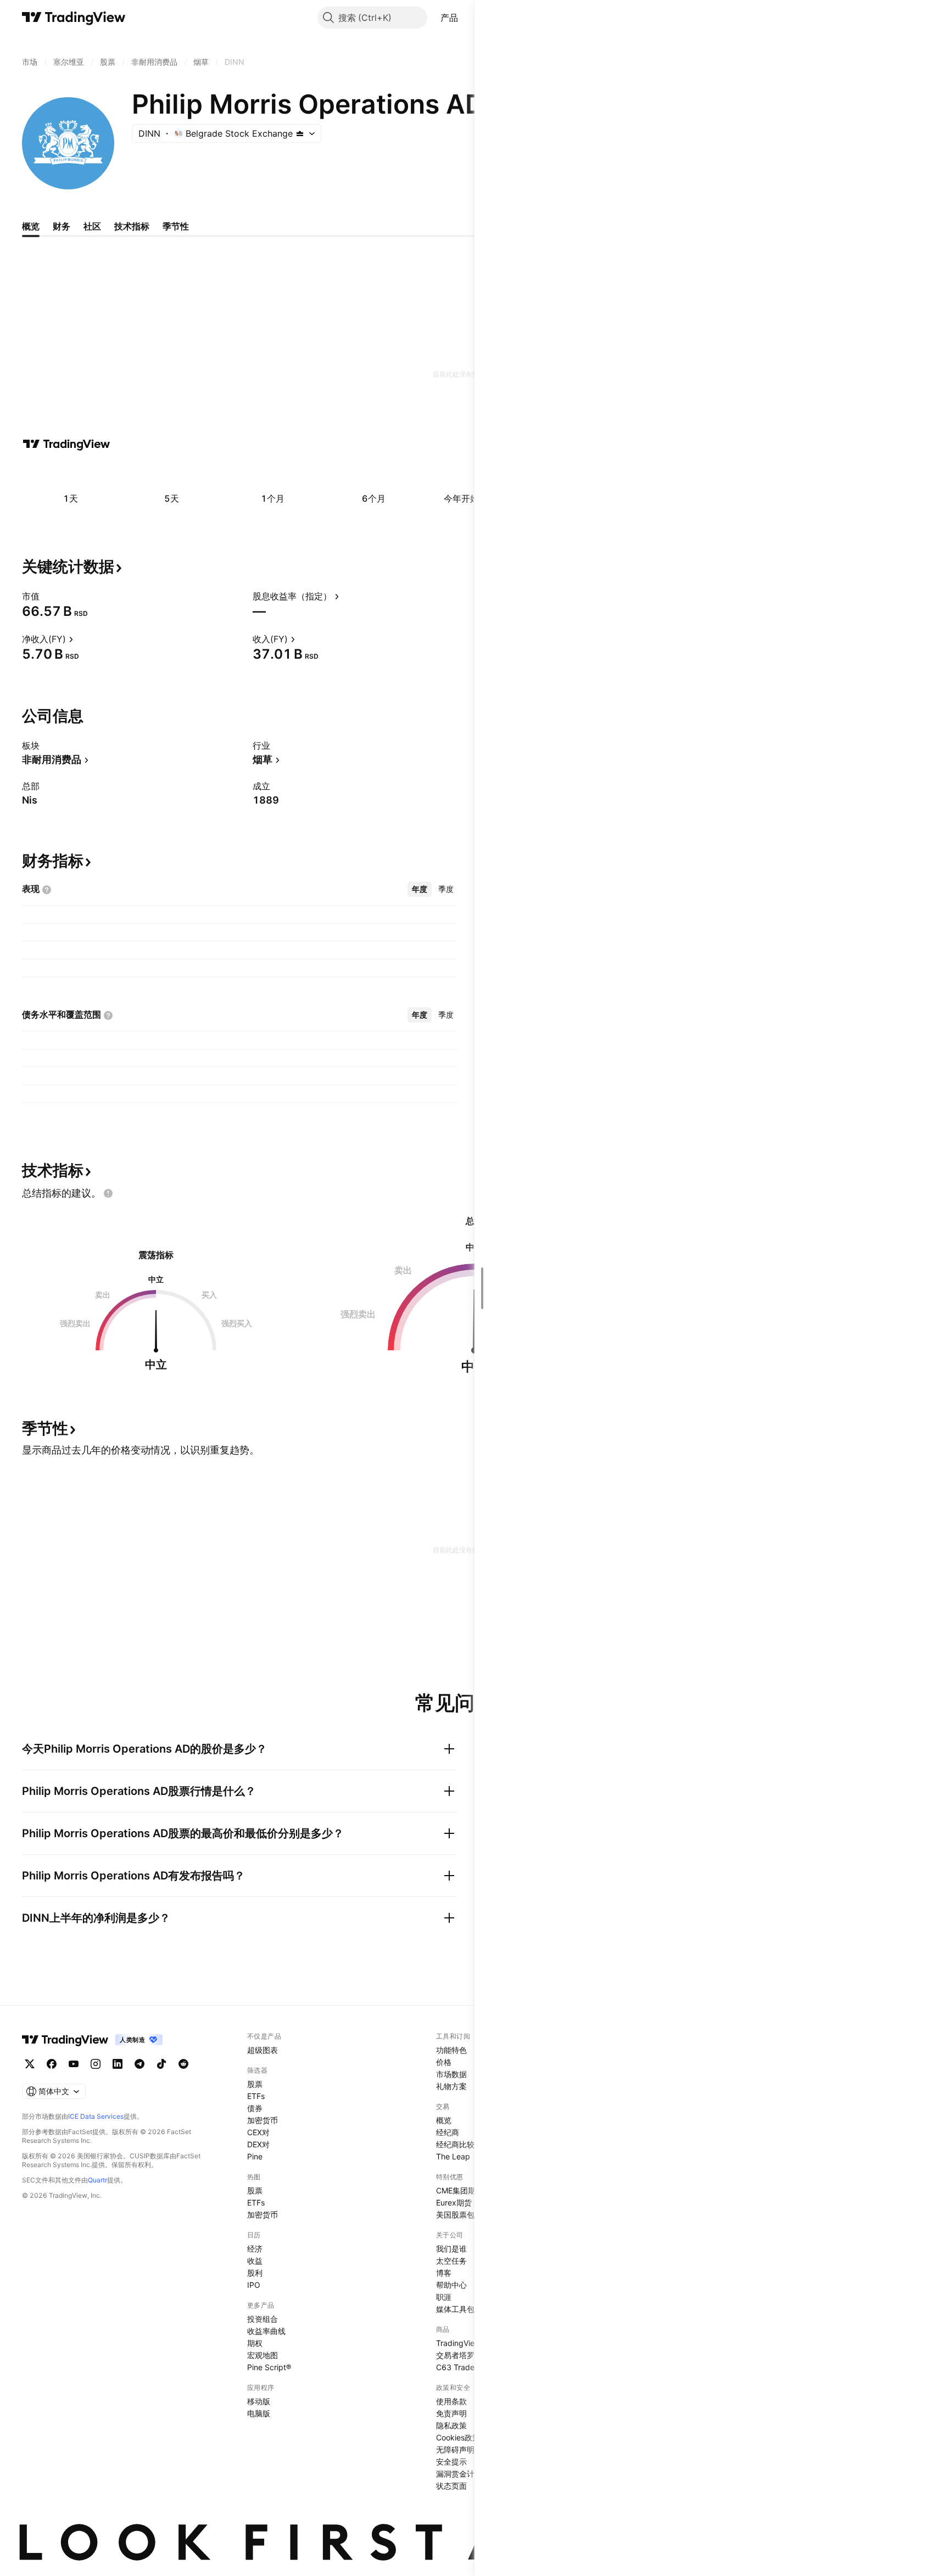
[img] (300, 133)
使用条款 (451, 2401)
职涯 (444, 2297)
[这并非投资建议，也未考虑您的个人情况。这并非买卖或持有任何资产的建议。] (108, 1193)
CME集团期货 (460, 2190)
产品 (450, 18)
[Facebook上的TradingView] (52, 2064)
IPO (254, 2285)
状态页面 (451, 2486)
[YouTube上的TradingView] (74, 2064)
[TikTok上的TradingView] (161, 2064)
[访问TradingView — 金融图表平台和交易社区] (66, 444)
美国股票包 (455, 2215)
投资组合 (263, 2319)
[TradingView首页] (74, 18)
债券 (255, 2108)
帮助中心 (451, 2285)
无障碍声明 (455, 2449)
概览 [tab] (31, 226)
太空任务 (451, 2261)
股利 (255, 2273)
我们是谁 (451, 2249)
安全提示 (451, 2462)
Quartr (97, 2180)
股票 (255, 2084)
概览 (444, 2120)
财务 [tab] (62, 226)
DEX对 (258, 2144)
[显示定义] (47, 596)
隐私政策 (451, 2425)
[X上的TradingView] (30, 2064)
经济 (255, 2249)
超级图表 (263, 2050)
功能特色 (451, 2050)
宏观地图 (263, 2355)
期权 (255, 2343)
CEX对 (258, 2132)
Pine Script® (269, 2367)
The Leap (453, 2156)
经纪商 (448, 2132)
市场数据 (451, 2074)
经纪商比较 (455, 2144)
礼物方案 (451, 2086)
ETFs (256, 2096)
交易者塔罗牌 (459, 2355)
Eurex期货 (454, 2202)
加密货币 (263, 2120)
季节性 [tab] (176, 226)
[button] (466, 18)
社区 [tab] (92, 226)
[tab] (420, 889)
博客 (444, 2273)
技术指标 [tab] (132, 226)
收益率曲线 (266, 2331)
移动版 (259, 2401)
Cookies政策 (458, 2437)
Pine (255, 2156)
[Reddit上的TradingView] (183, 2064)
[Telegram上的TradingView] (139, 2064)
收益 (255, 2261)
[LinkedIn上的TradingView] (118, 2064)
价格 (444, 2062)
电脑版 (259, 2413)
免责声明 (451, 2413)
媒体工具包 (455, 2309)
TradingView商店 (466, 2343)
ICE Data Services (96, 2116)
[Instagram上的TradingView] (96, 2064)
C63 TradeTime (464, 2367)
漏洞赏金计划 (459, 2474)
